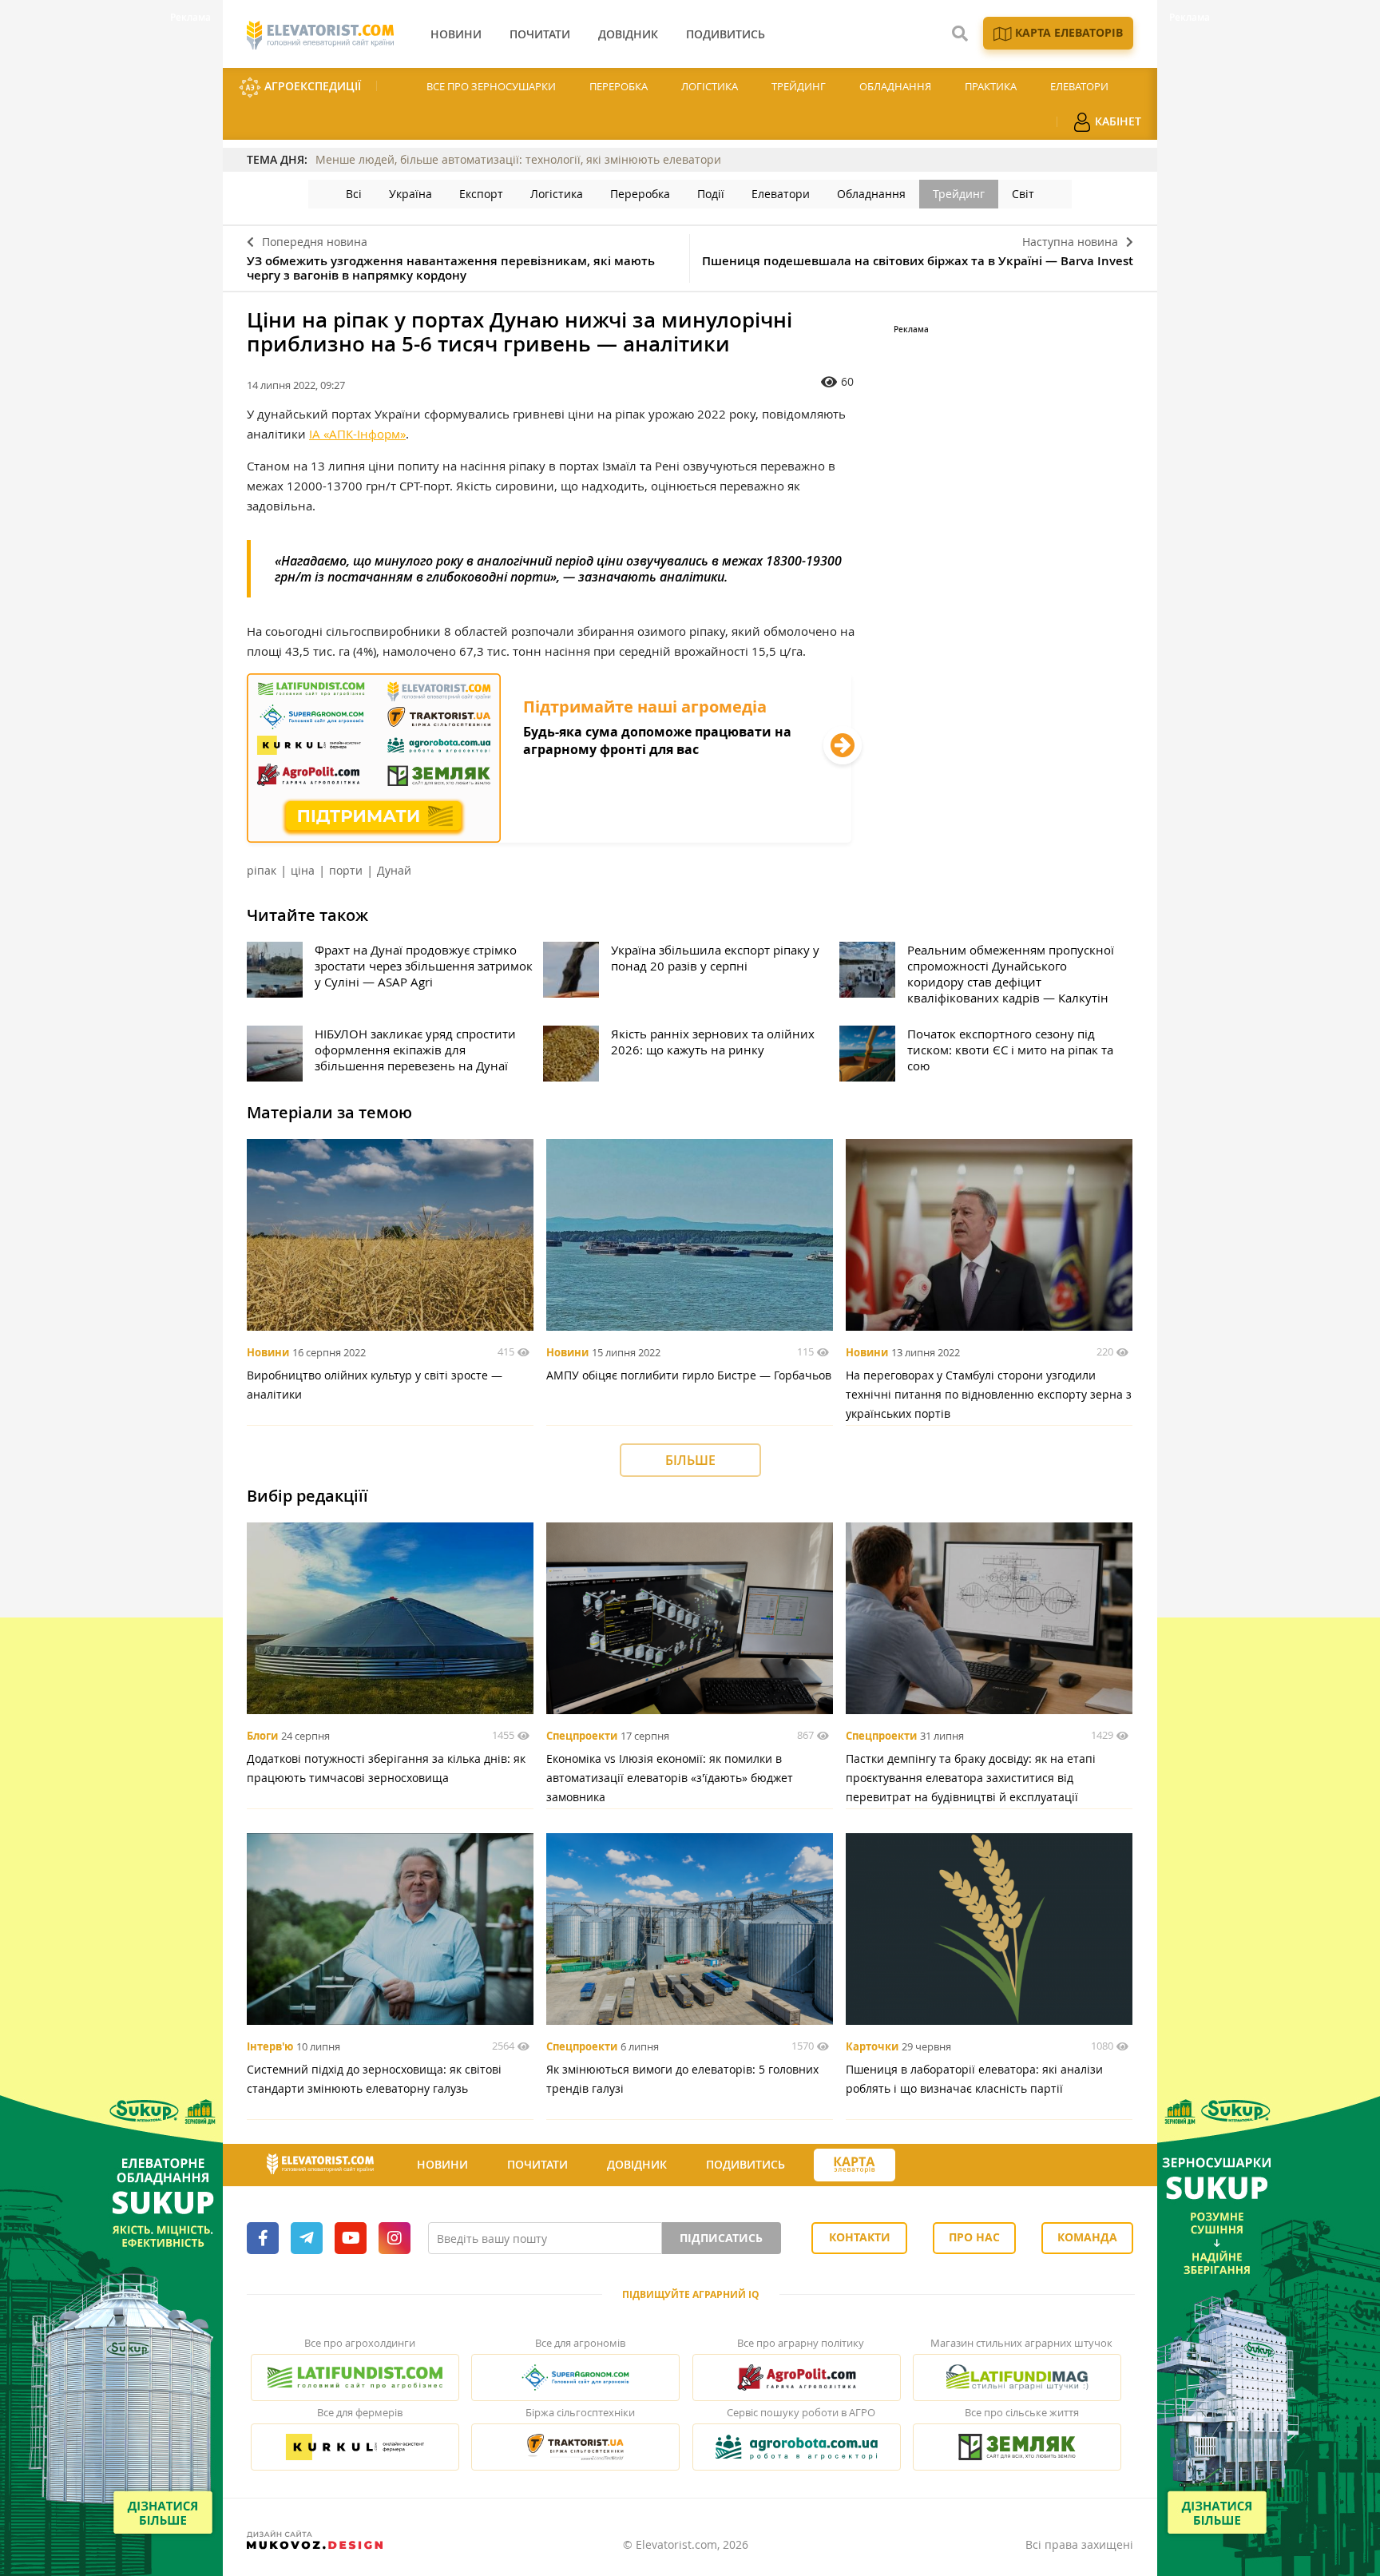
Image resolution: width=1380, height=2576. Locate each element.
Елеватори (1079, 86)
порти (346, 870)
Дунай (394, 870)
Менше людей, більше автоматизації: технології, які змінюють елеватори (518, 159)
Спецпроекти (582, 1736)
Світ (1023, 194)
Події (711, 194)
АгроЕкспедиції (311, 86)
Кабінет (1116, 121)
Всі (354, 194)
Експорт (481, 194)
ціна (303, 870)
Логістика (710, 86)
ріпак (262, 870)
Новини (268, 1352)
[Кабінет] (924, 2165)
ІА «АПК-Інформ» (357, 434)
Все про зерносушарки (491, 86)
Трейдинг (799, 86)
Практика (991, 86)
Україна (410, 194)
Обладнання (895, 86)
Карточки (872, 2046)
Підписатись (721, 2238)
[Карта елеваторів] (855, 2165)
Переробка (619, 86)
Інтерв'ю (270, 2046)
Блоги (262, 1736)
